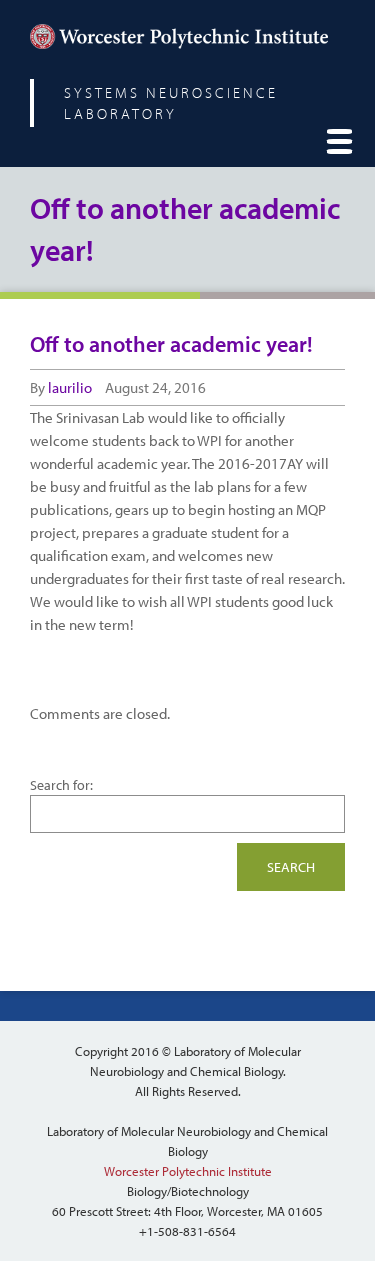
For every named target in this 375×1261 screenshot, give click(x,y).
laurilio (70, 387)
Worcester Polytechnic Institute (188, 1171)
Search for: (61, 785)
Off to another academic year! (171, 344)
